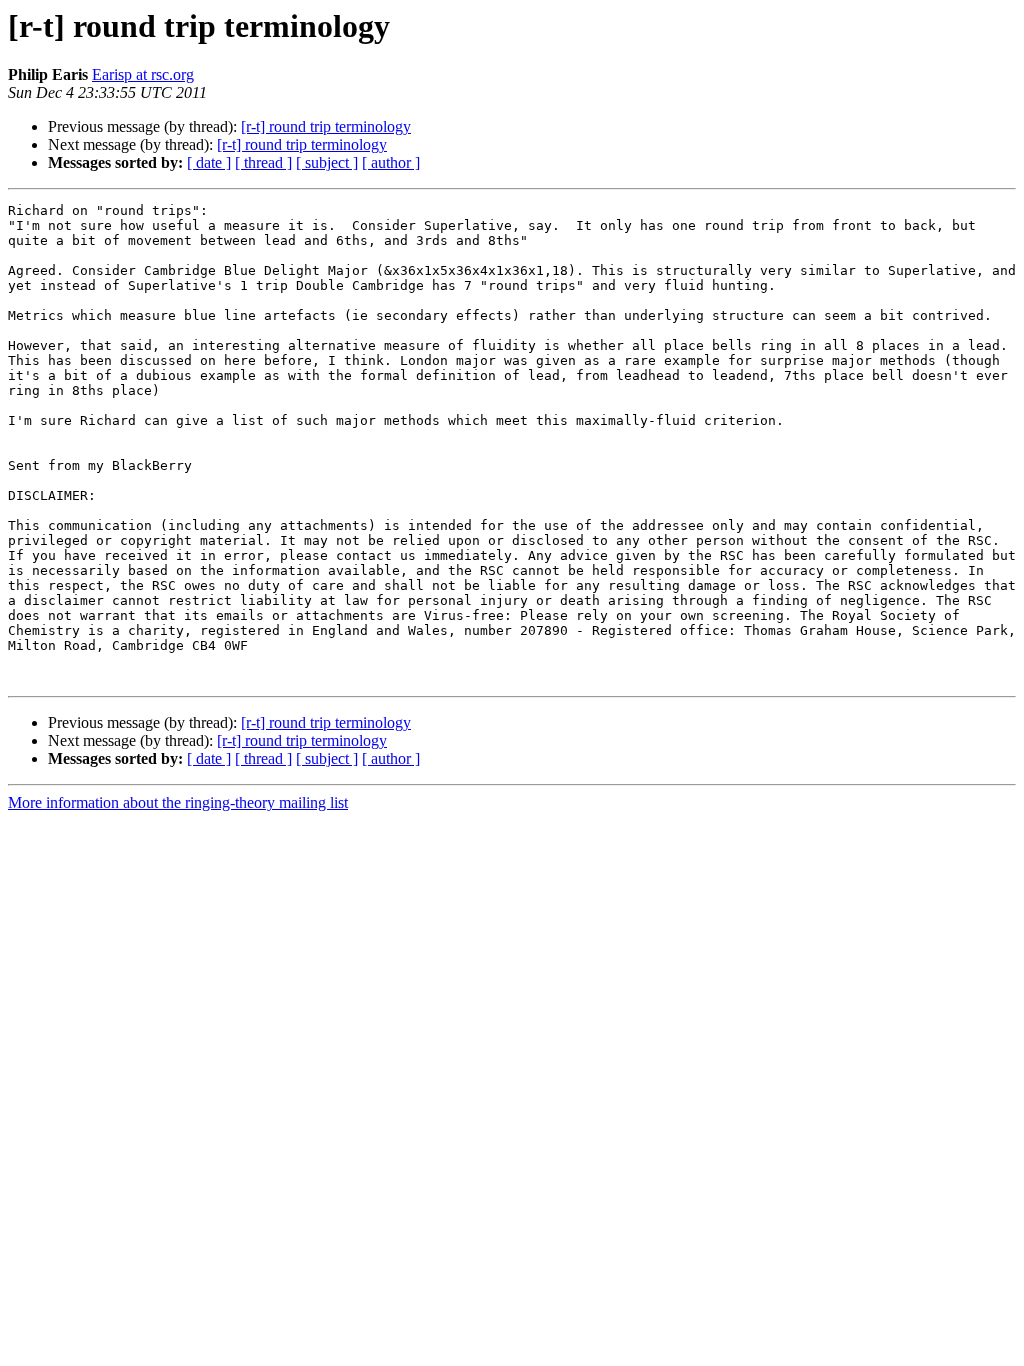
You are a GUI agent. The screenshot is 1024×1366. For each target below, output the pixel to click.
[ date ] (209, 162)
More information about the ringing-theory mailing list (178, 802)
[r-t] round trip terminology (326, 126)
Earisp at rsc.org (143, 74)
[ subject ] (327, 162)
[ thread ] (263, 162)
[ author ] (391, 162)
